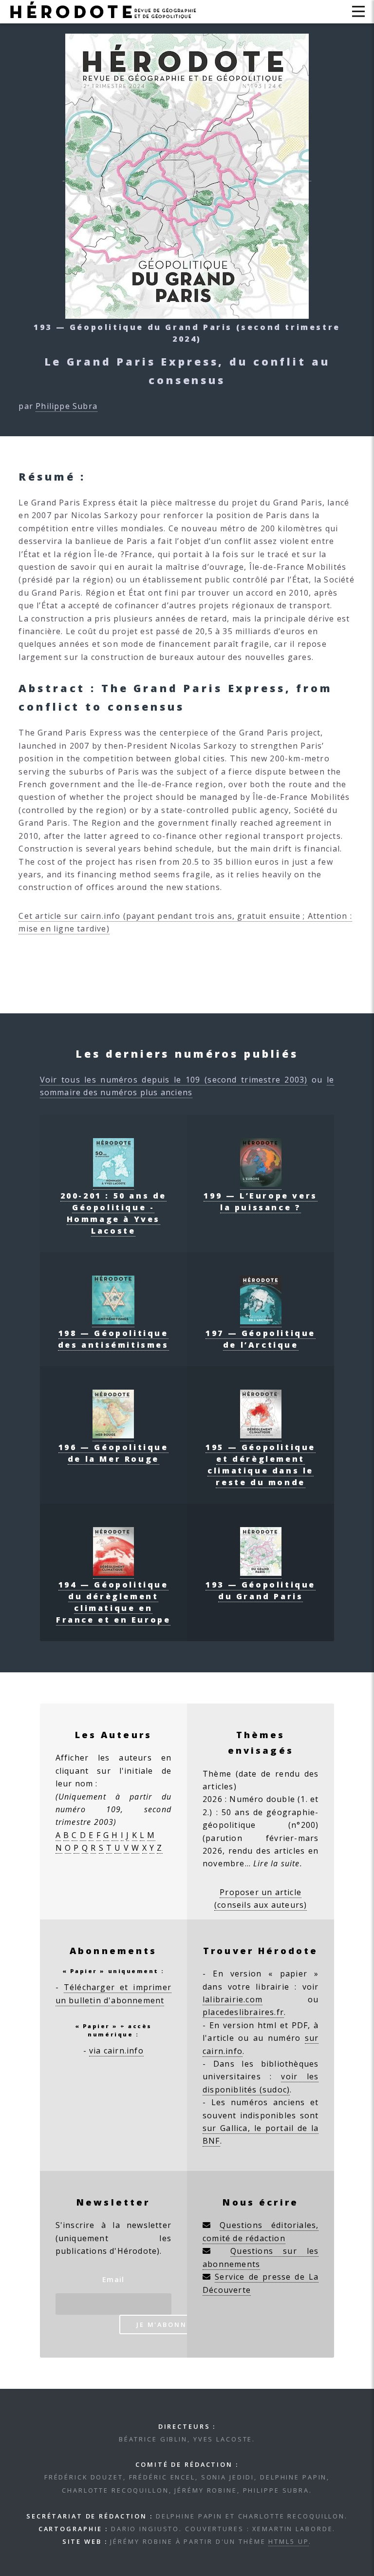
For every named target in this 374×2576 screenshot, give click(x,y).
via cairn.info (116, 2051)
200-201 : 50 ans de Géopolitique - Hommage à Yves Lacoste (113, 1213)
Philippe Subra (66, 406)
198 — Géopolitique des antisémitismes (113, 1339)
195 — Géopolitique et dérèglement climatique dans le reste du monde (261, 1465)
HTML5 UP (289, 2541)
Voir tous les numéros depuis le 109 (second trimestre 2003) (174, 1080)
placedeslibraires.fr (243, 2012)
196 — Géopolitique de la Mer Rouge (113, 1453)
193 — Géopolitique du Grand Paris (261, 1590)
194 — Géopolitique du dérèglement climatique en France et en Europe (113, 1602)
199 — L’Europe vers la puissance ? (260, 1201)
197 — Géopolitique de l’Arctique (261, 1339)
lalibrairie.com (233, 1999)
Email (113, 2279)
